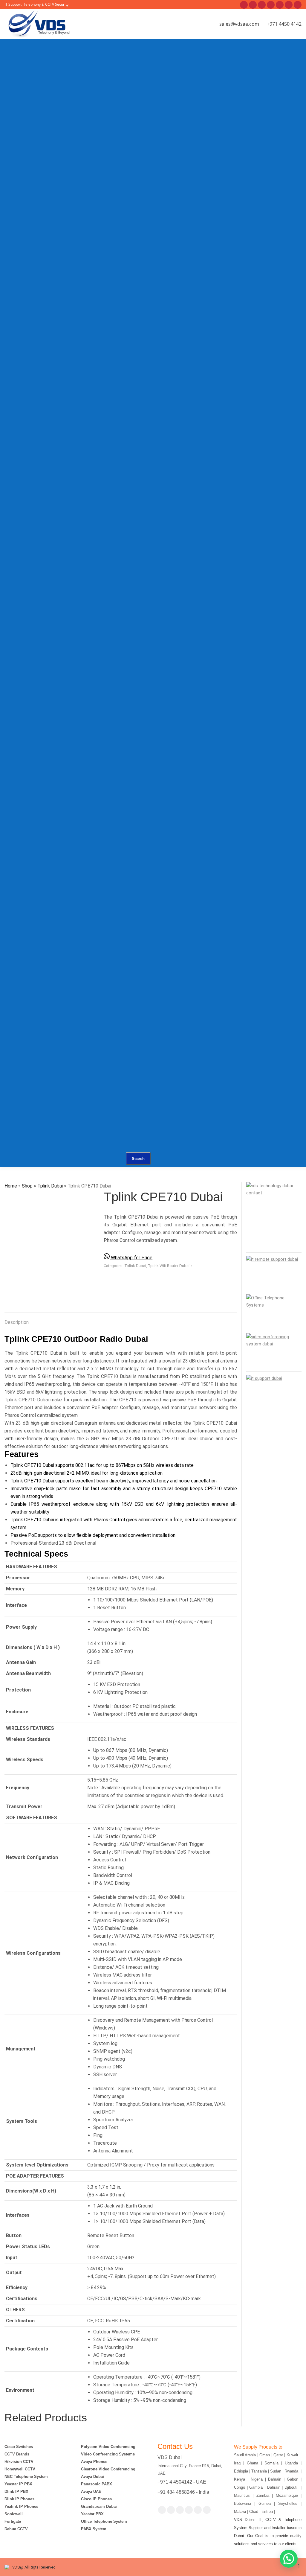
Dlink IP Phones (19, 2499)
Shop (27, 1186)
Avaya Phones (94, 2462)
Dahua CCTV (16, 2529)
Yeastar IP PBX (18, 2484)
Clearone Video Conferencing (108, 2469)
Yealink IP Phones (21, 2506)
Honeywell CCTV (20, 2469)
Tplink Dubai (50, 1186)
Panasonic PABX (97, 2484)
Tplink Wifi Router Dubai (169, 1266)
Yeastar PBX (92, 2514)
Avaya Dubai (92, 2477)
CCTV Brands (17, 2454)
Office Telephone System (104, 2521)
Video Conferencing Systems (108, 2454)
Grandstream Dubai (99, 2506)
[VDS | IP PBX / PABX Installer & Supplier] (87, 67)
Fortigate (13, 2521)
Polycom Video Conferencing (108, 2447)
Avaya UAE (92, 2491)
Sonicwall (14, 2514)
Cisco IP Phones (96, 2499)
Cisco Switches (19, 2447)
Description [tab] (17, 1322)
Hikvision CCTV (19, 2462)
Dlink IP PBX (17, 2491)
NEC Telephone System (26, 2477)
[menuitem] (58, 75)
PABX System (94, 2529)
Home (11, 1186)
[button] (289, 2559)
